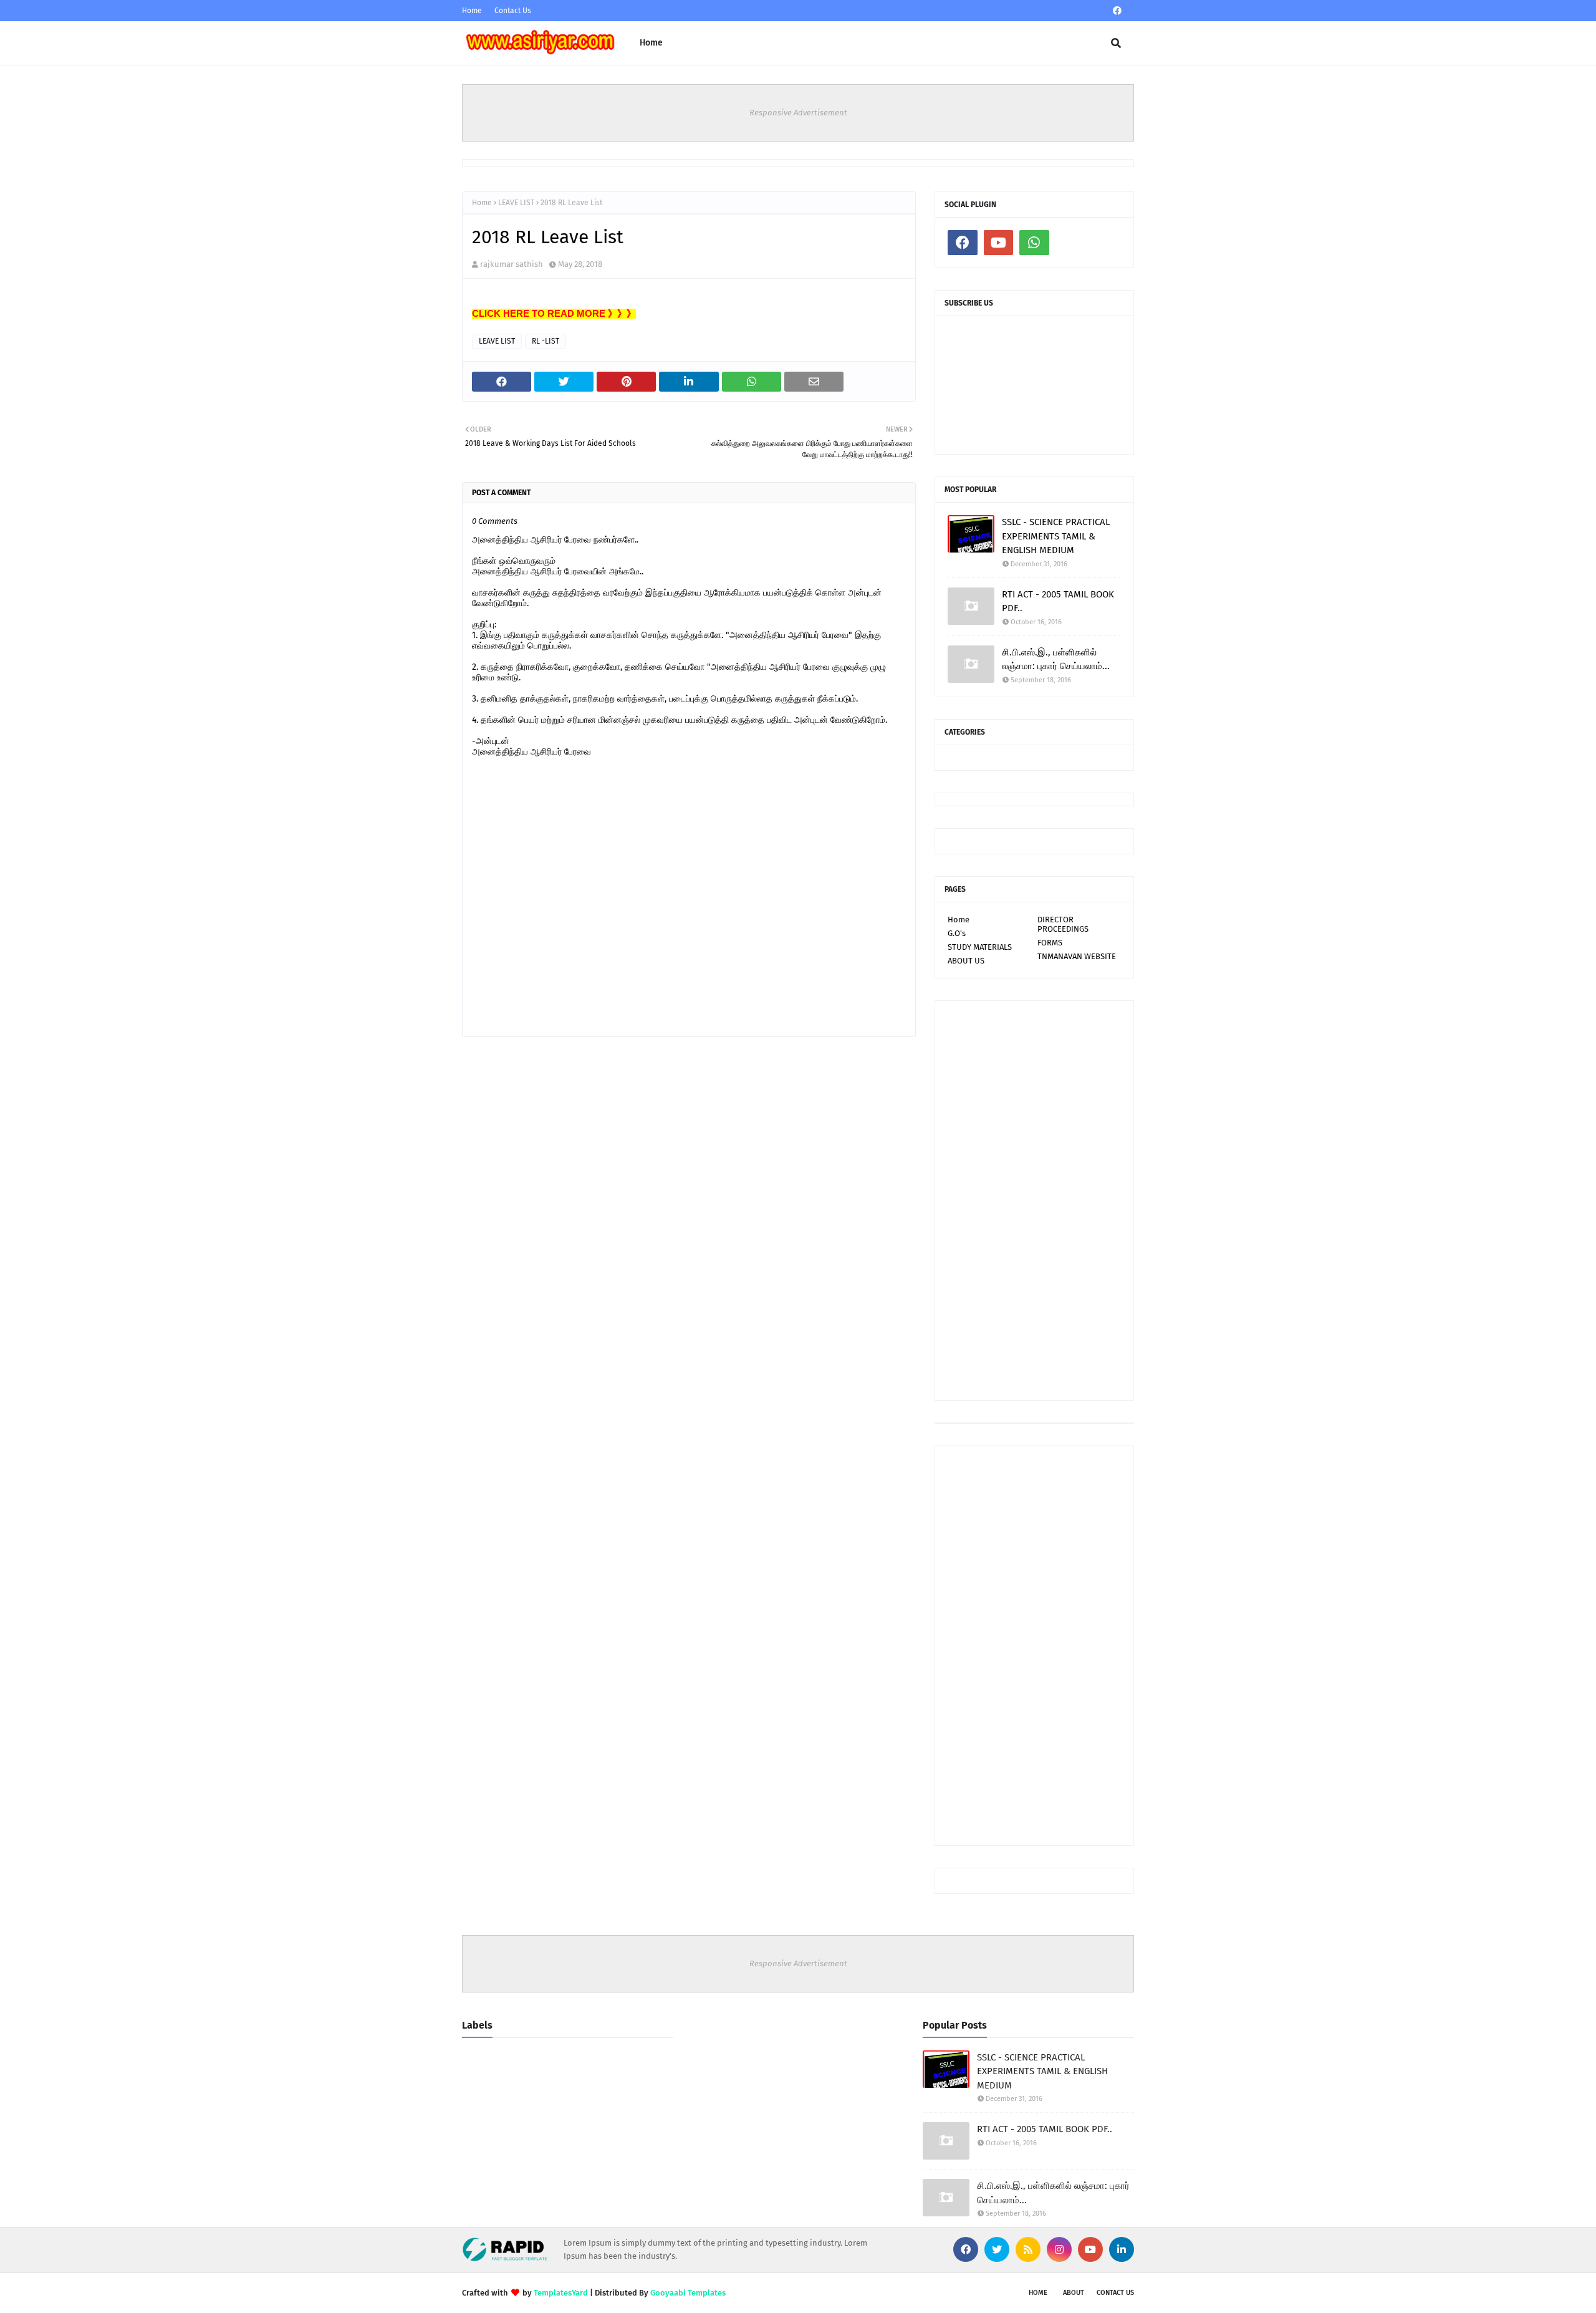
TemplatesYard (561, 2293)
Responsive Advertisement (798, 113)
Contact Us (513, 11)
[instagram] (1059, 2249)
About (1074, 2293)
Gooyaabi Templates (688, 2293)
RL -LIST (546, 341)
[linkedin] (1122, 2249)
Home (472, 11)
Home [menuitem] (651, 43)
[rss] (1028, 2249)
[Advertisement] (1034, 1200)
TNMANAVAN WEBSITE (1077, 956)
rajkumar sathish (512, 264)
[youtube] (999, 243)
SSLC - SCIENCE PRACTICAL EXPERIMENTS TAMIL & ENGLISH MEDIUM (1056, 536)
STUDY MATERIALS (980, 947)
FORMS (1050, 943)
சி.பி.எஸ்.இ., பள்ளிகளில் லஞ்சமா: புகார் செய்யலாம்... (1056, 659)
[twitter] (997, 2249)
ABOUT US (966, 961)
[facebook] (1117, 11)
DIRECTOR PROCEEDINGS (1063, 924)
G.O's (957, 933)
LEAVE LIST (516, 203)
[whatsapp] (1034, 243)
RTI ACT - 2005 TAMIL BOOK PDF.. (1058, 601)
